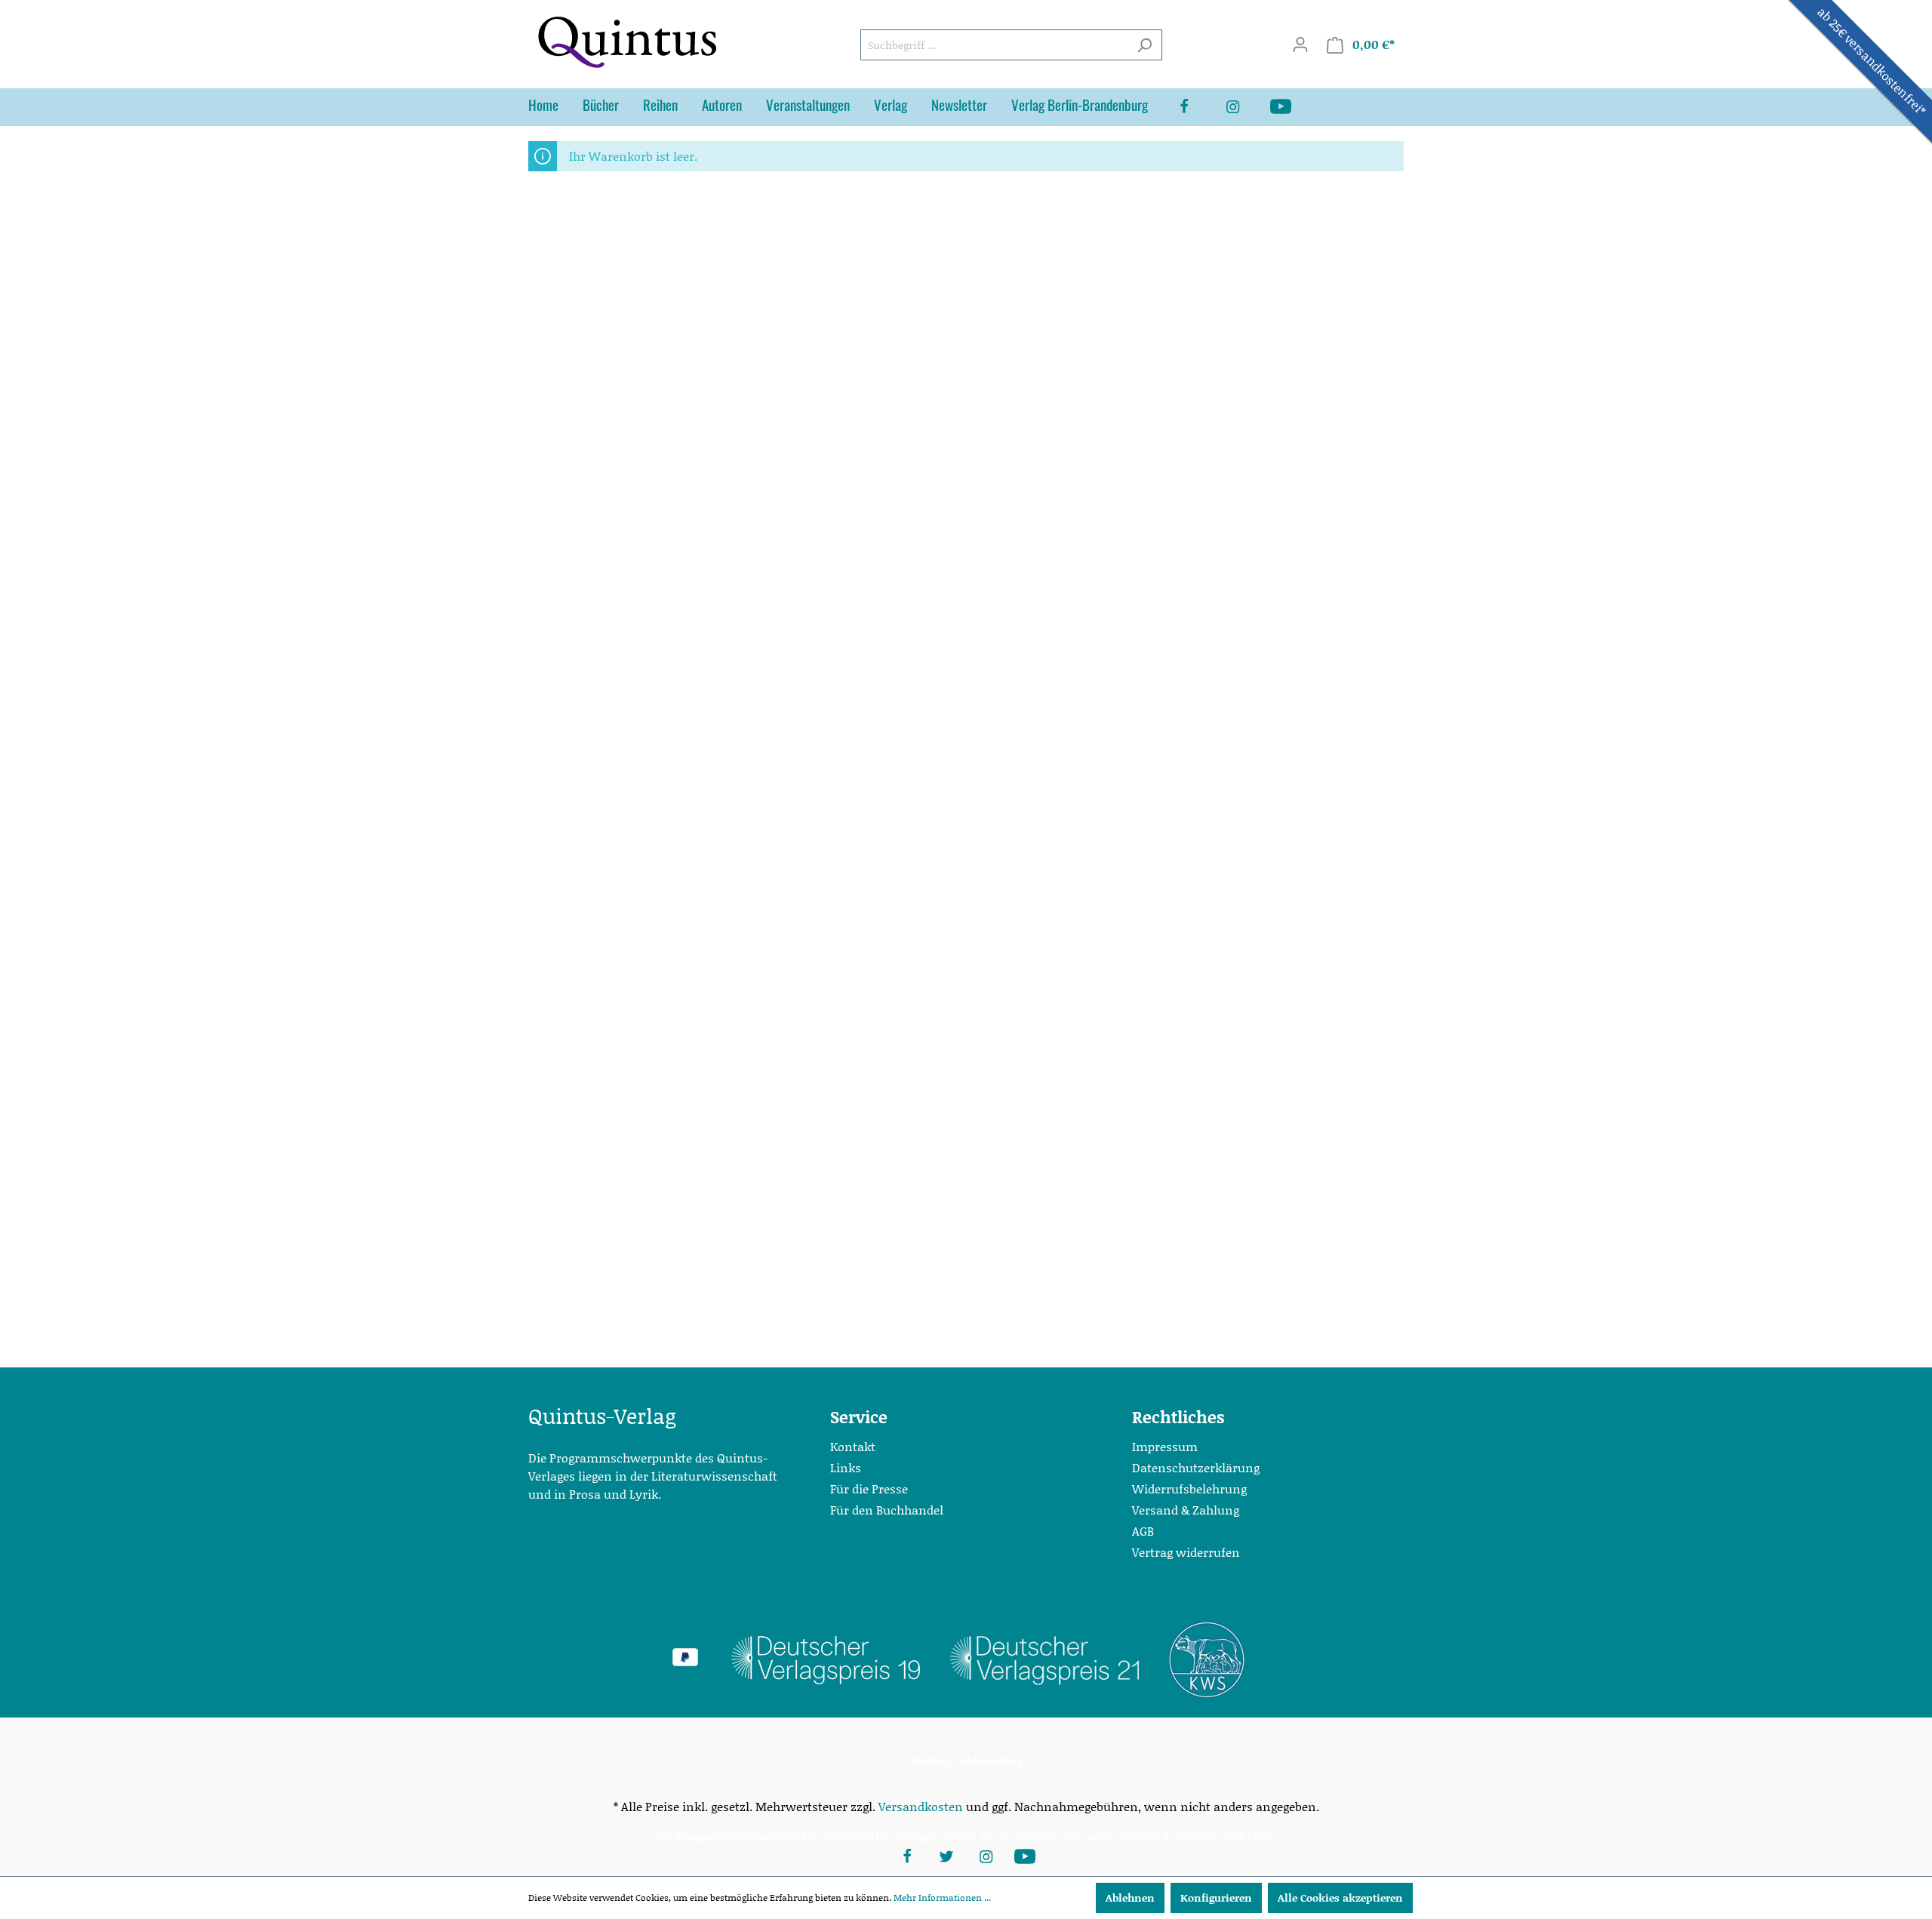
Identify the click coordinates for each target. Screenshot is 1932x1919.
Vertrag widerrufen (1186, 1552)
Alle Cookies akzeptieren (1340, 1897)
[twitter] (946, 1855)
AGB (1143, 1531)
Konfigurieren (1216, 1897)
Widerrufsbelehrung (1189, 1488)
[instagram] (1244, 107)
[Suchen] (1144, 45)
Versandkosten (921, 1806)
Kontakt (853, 1446)
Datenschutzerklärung (1196, 1467)
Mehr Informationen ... (942, 1897)
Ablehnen (1130, 1897)
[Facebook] (1196, 107)
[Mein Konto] (1300, 45)
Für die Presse (869, 1488)
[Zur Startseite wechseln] (626, 42)
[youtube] (1293, 107)
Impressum (1165, 1446)
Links (846, 1467)
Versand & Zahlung (1186, 1510)
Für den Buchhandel (887, 1510)
